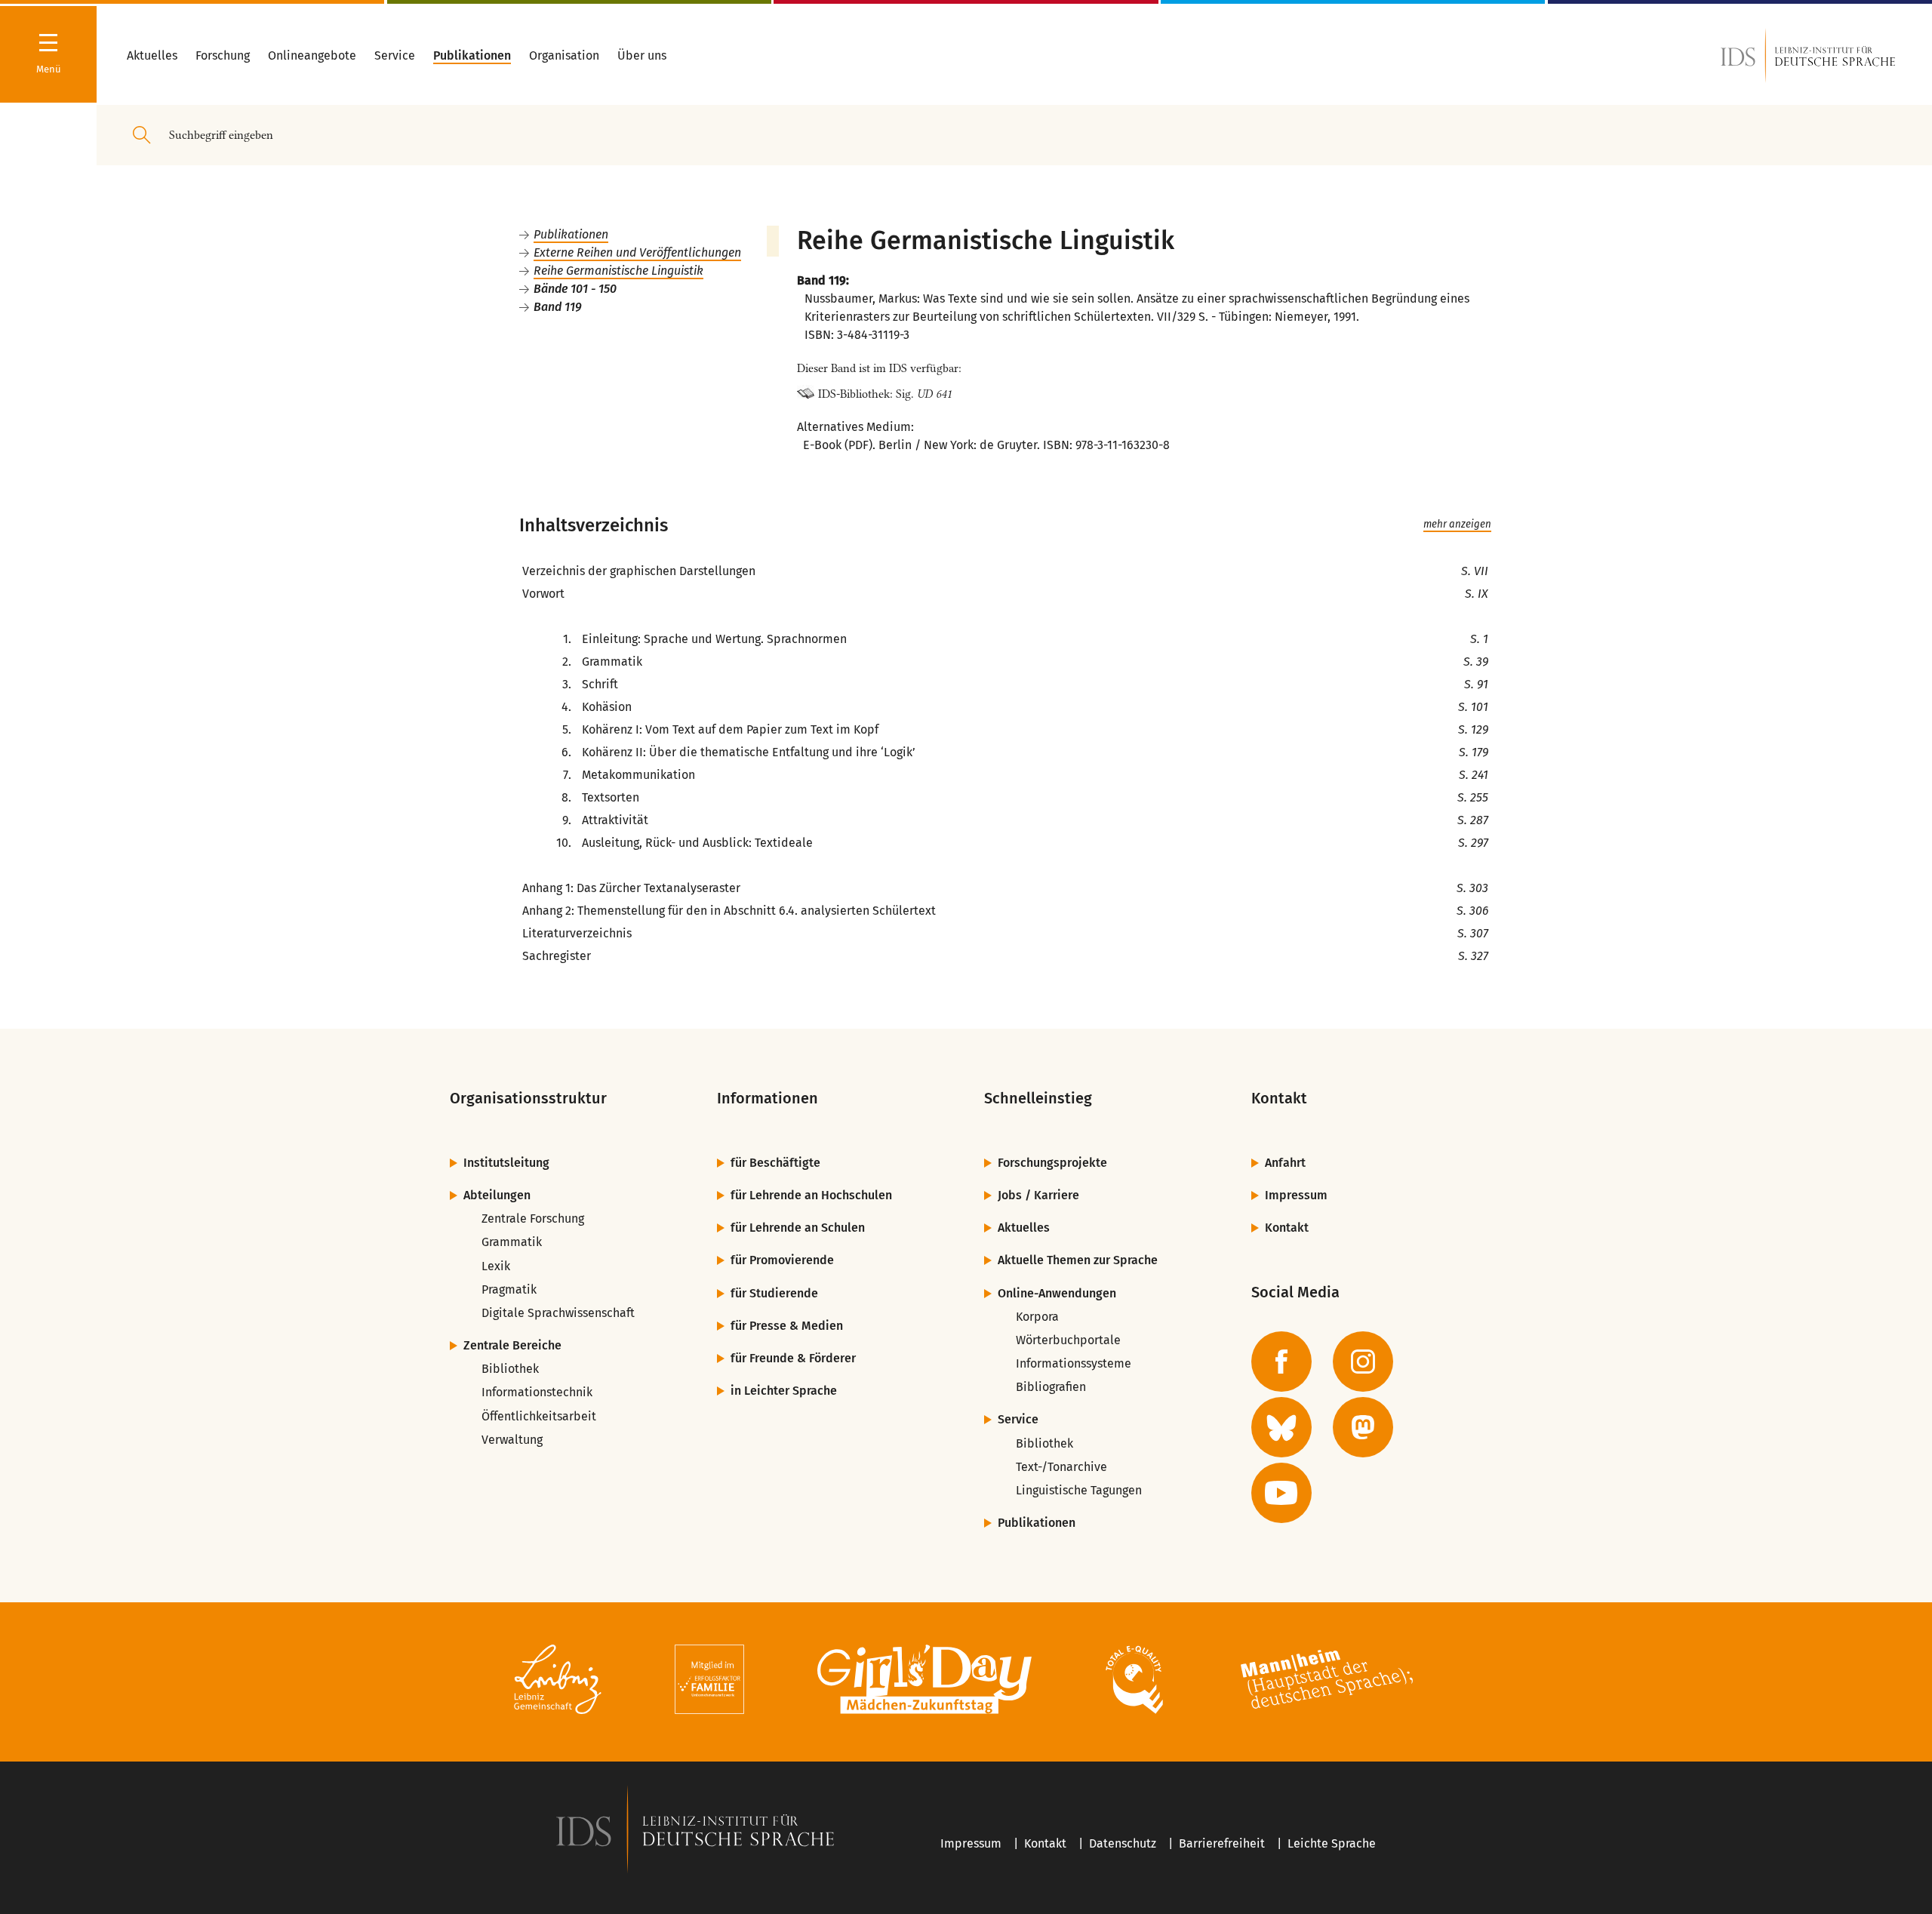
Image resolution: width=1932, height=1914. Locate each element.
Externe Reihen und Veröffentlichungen (637, 252)
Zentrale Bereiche (512, 1345)
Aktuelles (1024, 1228)
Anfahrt (1285, 1163)
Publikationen (571, 234)
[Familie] (709, 1682)
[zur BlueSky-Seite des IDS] (1281, 1427)
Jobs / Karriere (1038, 1195)
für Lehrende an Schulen (798, 1228)
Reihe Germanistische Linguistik (618, 271)
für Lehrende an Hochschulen (811, 1195)
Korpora (1037, 1317)
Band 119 (558, 307)
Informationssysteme (1074, 1363)
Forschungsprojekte (1052, 1163)
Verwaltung (512, 1440)
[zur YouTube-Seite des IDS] (1281, 1493)
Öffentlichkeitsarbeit (539, 1416)
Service (1018, 1419)
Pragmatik (509, 1289)
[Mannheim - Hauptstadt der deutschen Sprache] (1327, 1682)
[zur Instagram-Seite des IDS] (1363, 1362)
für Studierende (774, 1293)
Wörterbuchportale (1068, 1340)
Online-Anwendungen (1057, 1293)
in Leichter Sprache (784, 1391)
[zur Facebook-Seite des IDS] (1281, 1362)
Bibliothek (510, 1369)
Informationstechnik (537, 1392)
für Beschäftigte (775, 1163)
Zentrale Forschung (533, 1219)
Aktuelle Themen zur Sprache (1078, 1260)
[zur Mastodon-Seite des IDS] (1363, 1427)
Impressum (1296, 1195)
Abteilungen (497, 1195)
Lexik (496, 1266)
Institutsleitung (506, 1163)
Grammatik (512, 1242)
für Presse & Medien (787, 1326)
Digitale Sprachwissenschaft (558, 1313)
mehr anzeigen (1457, 525)
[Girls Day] (925, 1682)
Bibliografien (1051, 1387)
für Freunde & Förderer (793, 1358)
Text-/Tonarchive (1061, 1467)
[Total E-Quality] (1134, 1682)
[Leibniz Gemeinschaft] (558, 1682)
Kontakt (1287, 1228)
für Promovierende (782, 1260)
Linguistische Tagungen (1079, 1490)
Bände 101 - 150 (575, 289)
